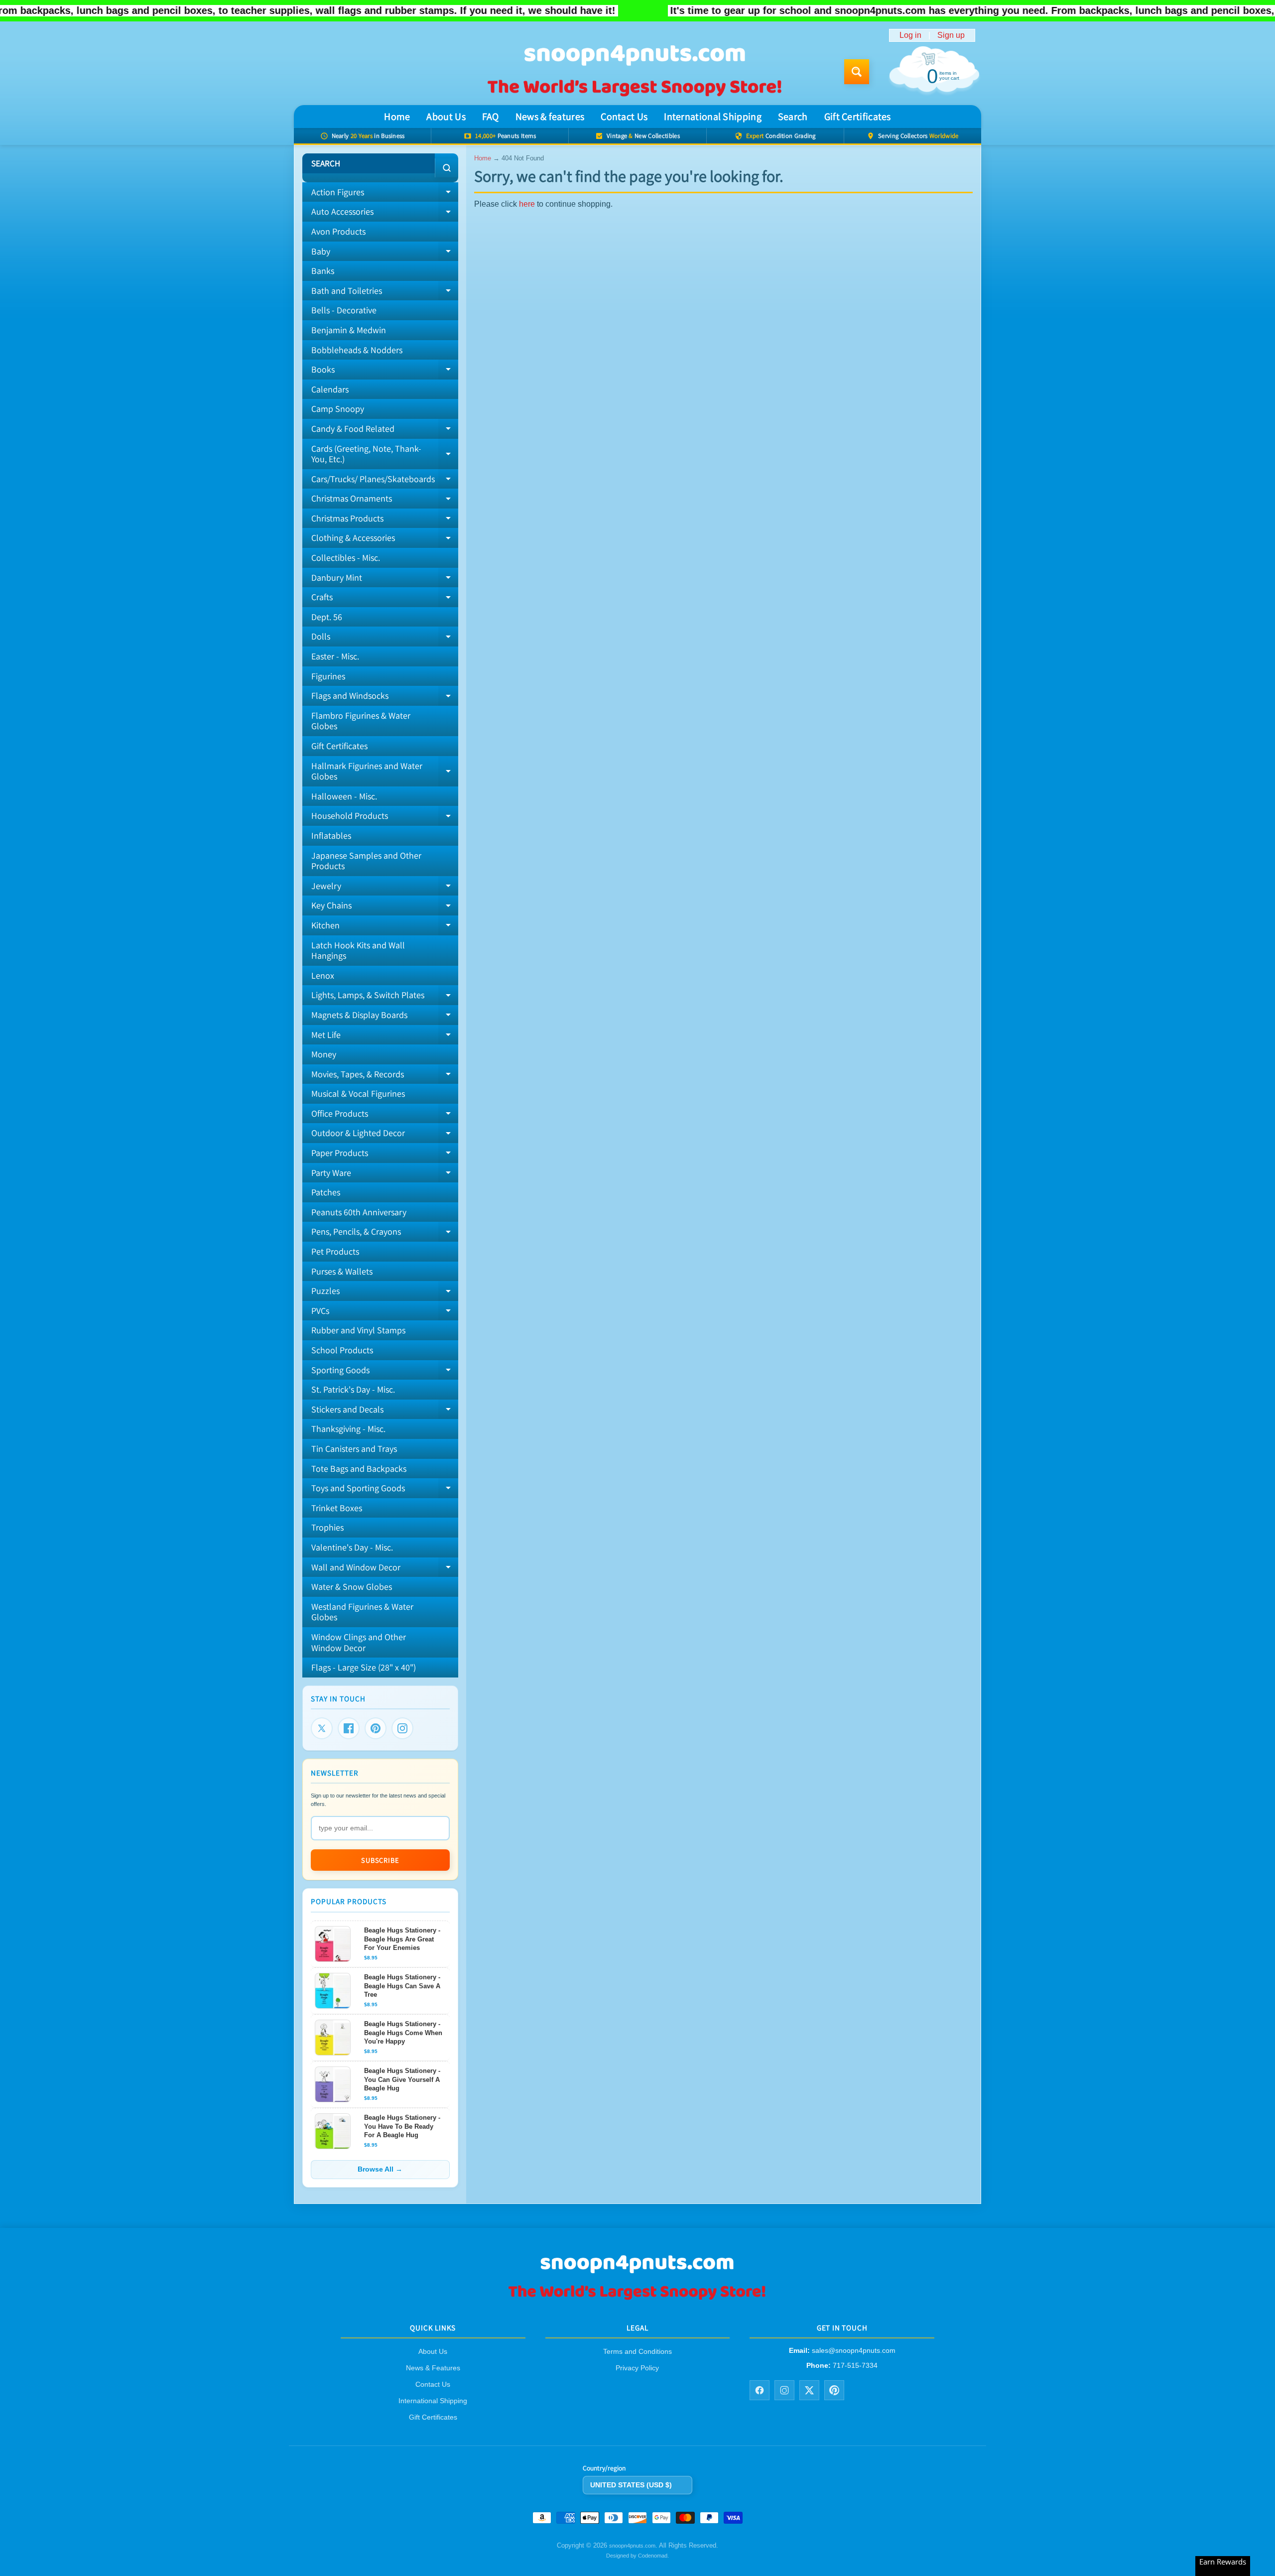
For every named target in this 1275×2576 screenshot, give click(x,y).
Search (793, 117)
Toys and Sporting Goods (385, 1490)
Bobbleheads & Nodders (357, 350)
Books (385, 372)
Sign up (951, 35)
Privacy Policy (637, 2368)
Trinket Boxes (337, 1508)
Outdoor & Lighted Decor (385, 1135)
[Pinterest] (376, 1728)
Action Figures (385, 194)
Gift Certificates (858, 117)
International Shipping (713, 117)
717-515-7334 (855, 2365)
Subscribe (380, 1860)
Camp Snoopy (338, 409)
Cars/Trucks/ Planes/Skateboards (385, 481)
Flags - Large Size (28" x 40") (364, 1667)
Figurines (328, 676)
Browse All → (380, 2169)
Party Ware (385, 1175)
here (527, 204)
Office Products (385, 1116)
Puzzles (385, 1293)
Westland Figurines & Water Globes (362, 1612)
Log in (910, 35)
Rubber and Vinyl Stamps (358, 1330)
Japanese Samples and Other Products (366, 861)
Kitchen (385, 927)
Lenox (323, 975)
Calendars (330, 389)
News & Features (433, 2368)
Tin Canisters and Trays (354, 1449)
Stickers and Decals (385, 1412)
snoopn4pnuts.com (632, 2546)
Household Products (385, 818)
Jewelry (385, 888)
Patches (326, 1192)
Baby (385, 254)
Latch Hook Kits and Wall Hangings (358, 951)
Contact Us (624, 117)
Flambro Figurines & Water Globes (361, 721)
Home (397, 117)
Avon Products (338, 231)
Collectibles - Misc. (346, 558)
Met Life (385, 1037)
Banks (323, 271)
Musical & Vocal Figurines (358, 1094)
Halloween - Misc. (344, 796)
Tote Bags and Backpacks (359, 1469)
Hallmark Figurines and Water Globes (385, 772)
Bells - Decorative (344, 310)
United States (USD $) (631, 2485)
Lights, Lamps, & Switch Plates (385, 997)
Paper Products (385, 1155)
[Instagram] (402, 1728)
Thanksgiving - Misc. (348, 1429)
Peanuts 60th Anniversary (359, 1212)
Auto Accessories (385, 214)
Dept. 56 (327, 617)
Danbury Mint (385, 580)
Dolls (385, 639)
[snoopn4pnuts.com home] (637, 2299)
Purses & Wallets (342, 1271)
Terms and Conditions (637, 2352)
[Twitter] (322, 1728)
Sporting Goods (385, 1372)
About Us (446, 117)
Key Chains (385, 907)
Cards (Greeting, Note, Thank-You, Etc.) (385, 454)
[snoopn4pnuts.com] (634, 72)
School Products (342, 1350)
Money (324, 1054)
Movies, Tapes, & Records (385, 1076)
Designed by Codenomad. (637, 2556)
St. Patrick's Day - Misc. (353, 1389)
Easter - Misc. (335, 656)
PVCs (385, 1313)
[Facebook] (349, 1728)
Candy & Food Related (385, 431)
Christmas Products (385, 520)
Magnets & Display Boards (385, 1017)
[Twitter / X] (809, 2390)
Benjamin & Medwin (349, 330)
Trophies (327, 1527)
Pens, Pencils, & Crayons (385, 1234)
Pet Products (335, 1251)
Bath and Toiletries (385, 293)
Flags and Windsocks (385, 698)
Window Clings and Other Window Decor (359, 1642)
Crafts (385, 599)
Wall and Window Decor (385, 1569)
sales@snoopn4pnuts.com (854, 2351)
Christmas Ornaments (385, 501)
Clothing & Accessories (385, 540)
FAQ (491, 117)
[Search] (446, 168)
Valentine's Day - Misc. (352, 1547)
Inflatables (331, 836)
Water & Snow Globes (352, 1587)
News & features (550, 117)
